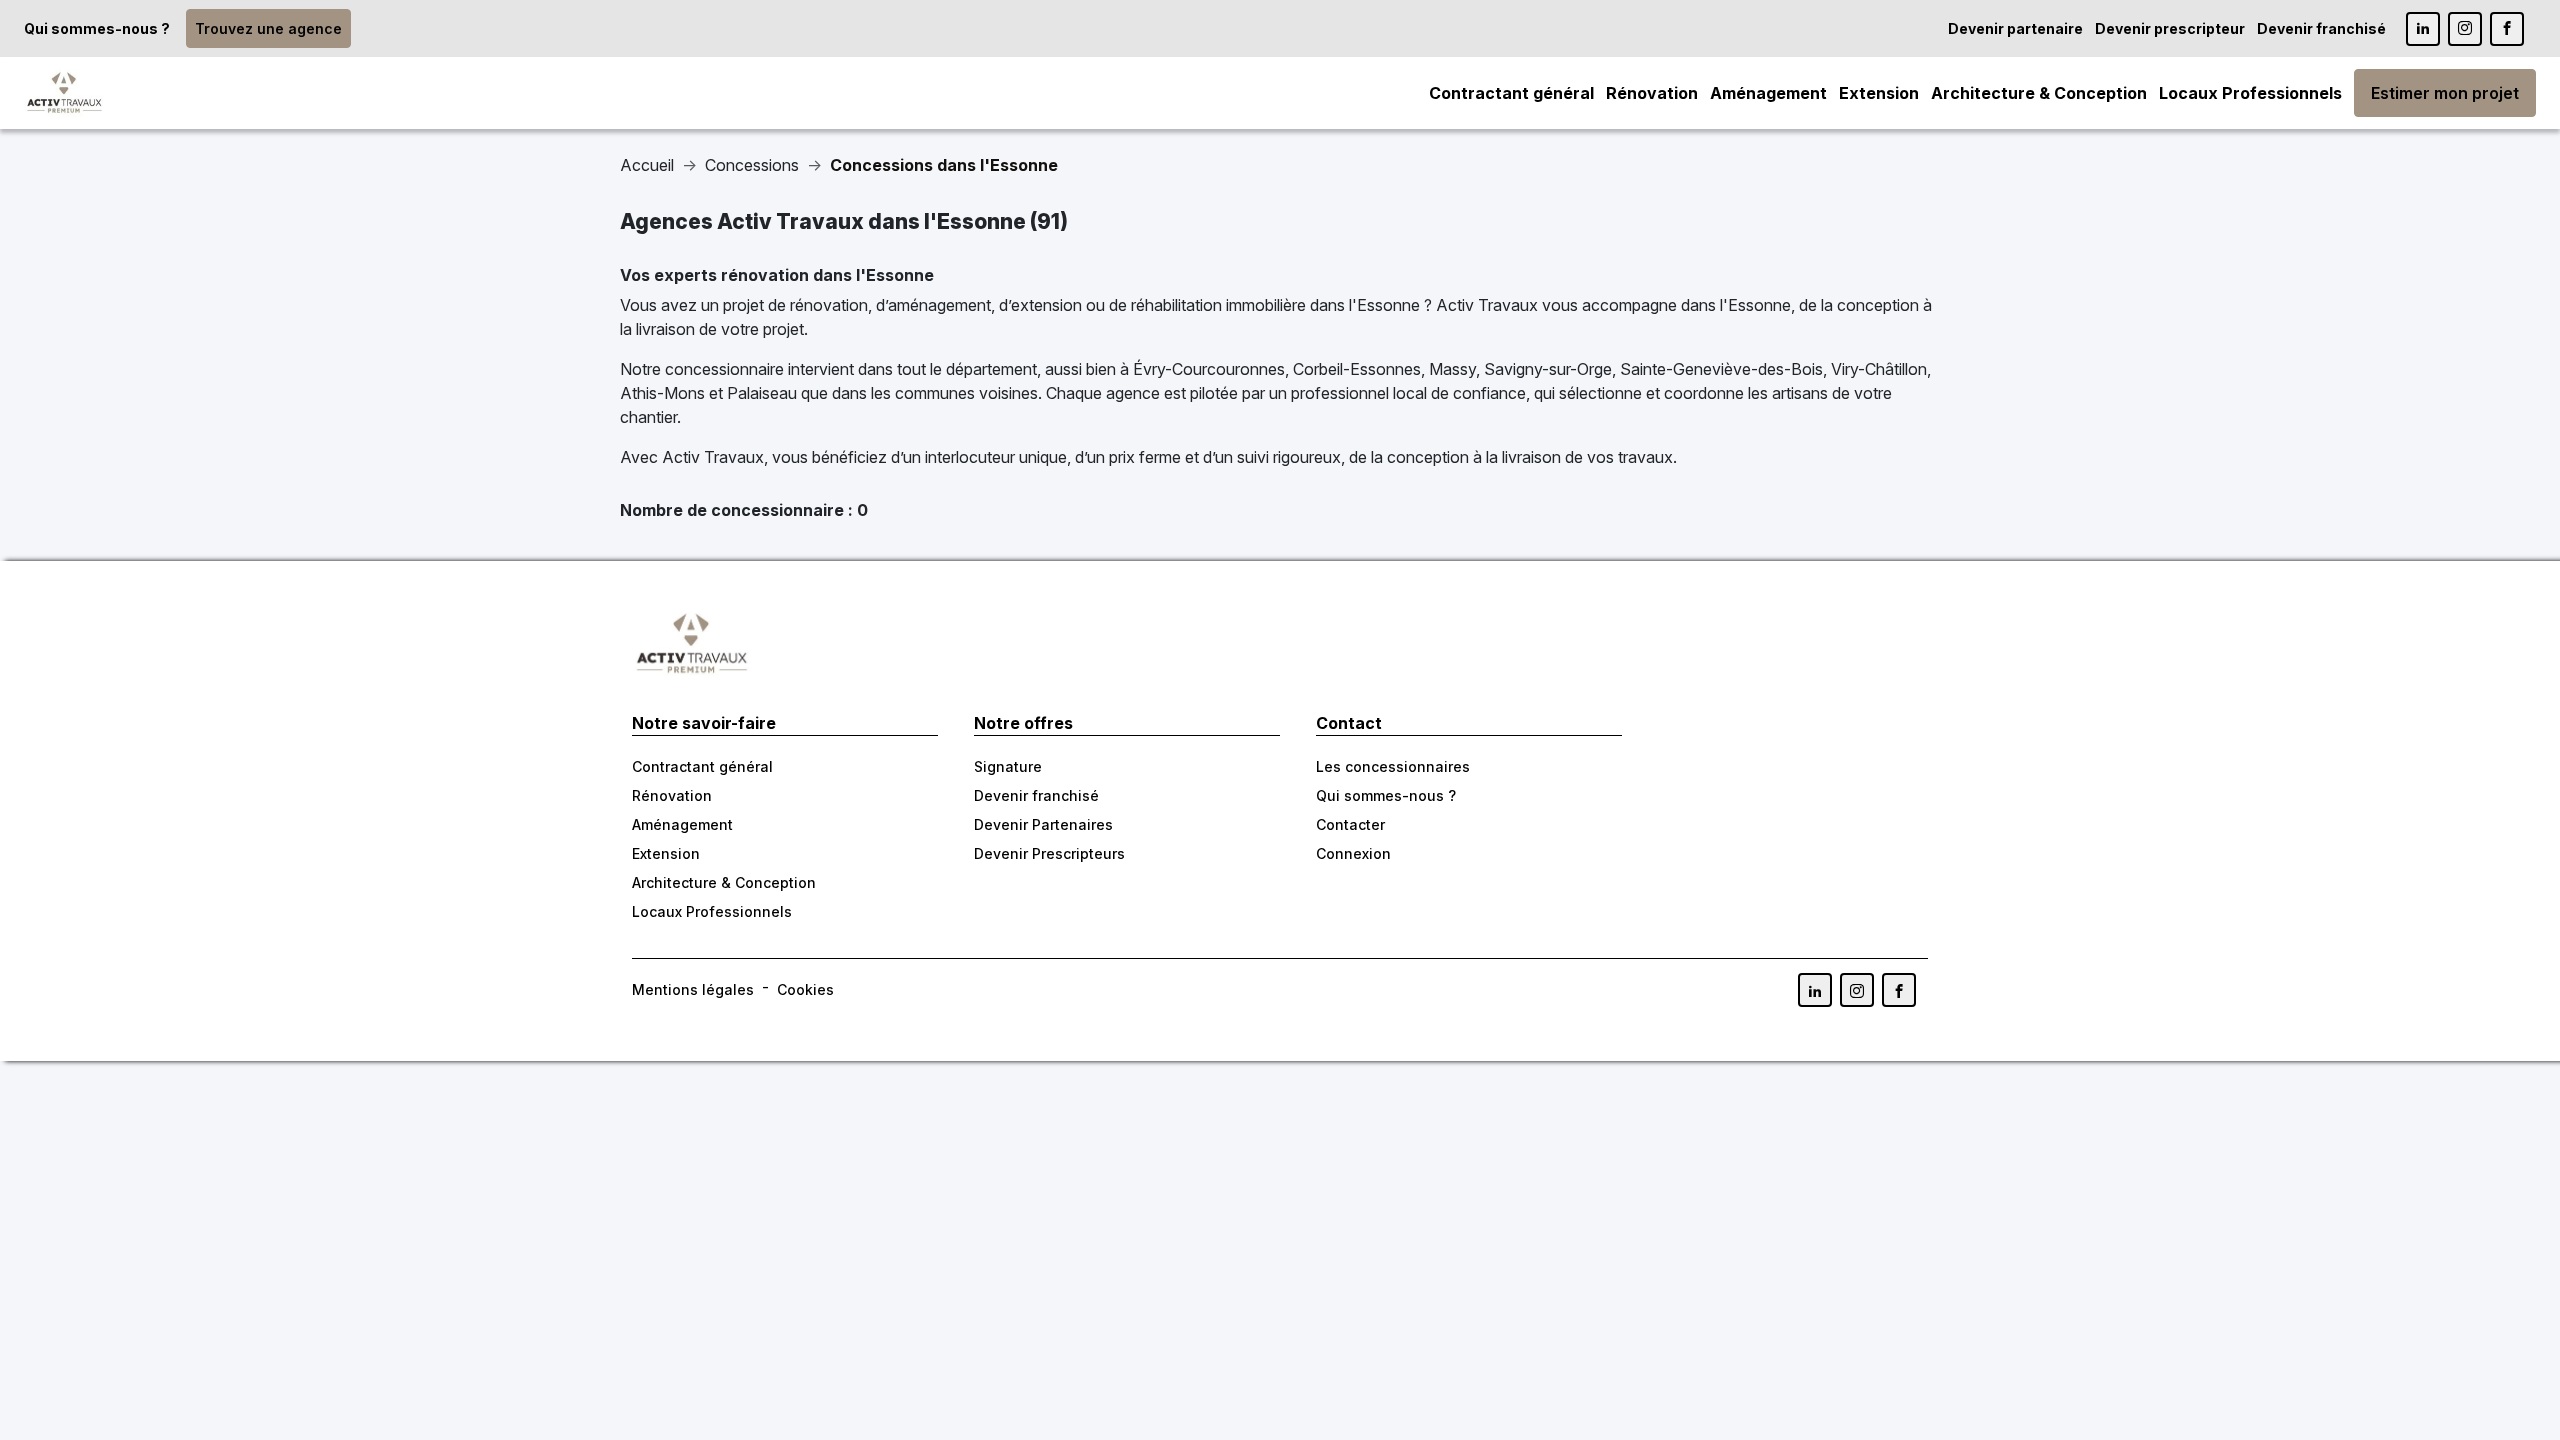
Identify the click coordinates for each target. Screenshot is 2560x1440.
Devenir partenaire (2015, 28)
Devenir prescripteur (2170, 28)
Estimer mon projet (2445, 93)
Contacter (1350, 824)
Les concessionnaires (1393, 766)
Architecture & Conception (2039, 93)
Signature (1008, 766)
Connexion (1353, 853)
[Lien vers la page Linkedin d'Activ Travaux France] (2423, 29)
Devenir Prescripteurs (1049, 853)
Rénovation (1652, 93)
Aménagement (1768, 93)
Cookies (805, 989)
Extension (1879, 93)
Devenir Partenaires (1043, 824)
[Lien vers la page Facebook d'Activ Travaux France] (2507, 29)
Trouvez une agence (268, 28)
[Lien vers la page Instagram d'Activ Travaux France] (2465, 29)
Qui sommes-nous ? (97, 28)
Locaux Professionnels (2250, 93)
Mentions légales (693, 989)
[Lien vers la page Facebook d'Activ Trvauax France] (1899, 990)
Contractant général (1511, 93)
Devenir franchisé (2321, 28)
